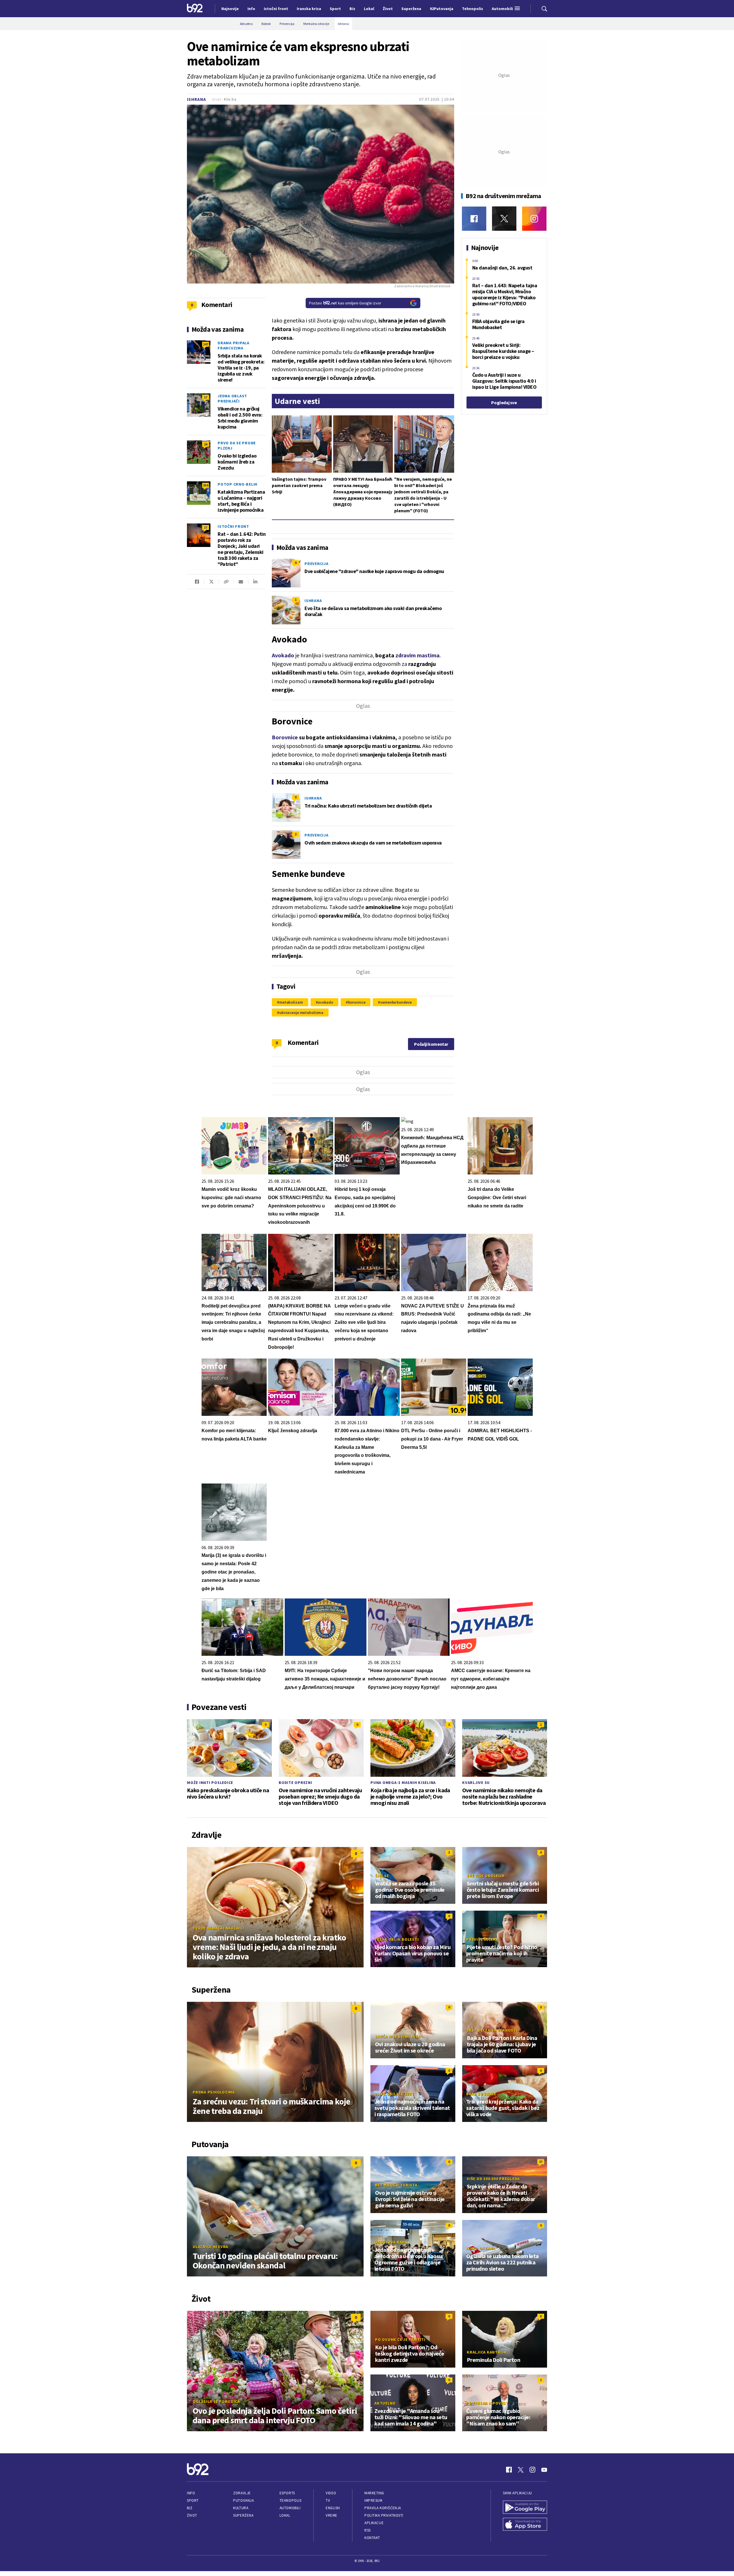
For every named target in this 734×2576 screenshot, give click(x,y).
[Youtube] (544, 2470)
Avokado (283, 655)
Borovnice (285, 737)
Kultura (241, 2508)
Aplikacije (374, 2523)
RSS (368, 2530)
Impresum (373, 2500)
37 (541, 2162)
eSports (287, 2493)
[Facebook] (474, 219)
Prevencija (317, 564)
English (333, 2508)
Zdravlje (242, 2493)
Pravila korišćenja (383, 2508)
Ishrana (197, 99)
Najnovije (230, 9)
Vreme (332, 2515)
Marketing (374, 2493)
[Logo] (195, 9)
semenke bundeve (396, 1002)
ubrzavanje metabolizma (301, 1013)
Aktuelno (385, 2403)
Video (331, 2493)
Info (191, 2493)
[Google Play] (525, 2508)
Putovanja (243, 2500)
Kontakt (372, 2538)
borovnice (357, 1002)
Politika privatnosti (384, 2515)
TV (328, 2500)
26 (206, 444)
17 (206, 397)
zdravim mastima (417, 655)
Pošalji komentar (431, 1044)
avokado (325, 1002)
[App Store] (525, 2525)
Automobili (290, 2508)
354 (206, 485)
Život (192, 2515)
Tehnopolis (290, 2500)
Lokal (285, 2515)
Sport (193, 2500)
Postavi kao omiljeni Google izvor (345, 303)
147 (206, 344)
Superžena (243, 2515)
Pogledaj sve (504, 402)
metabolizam (291, 1002)
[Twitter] (504, 219)
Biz (190, 2508)
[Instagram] (534, 219)
